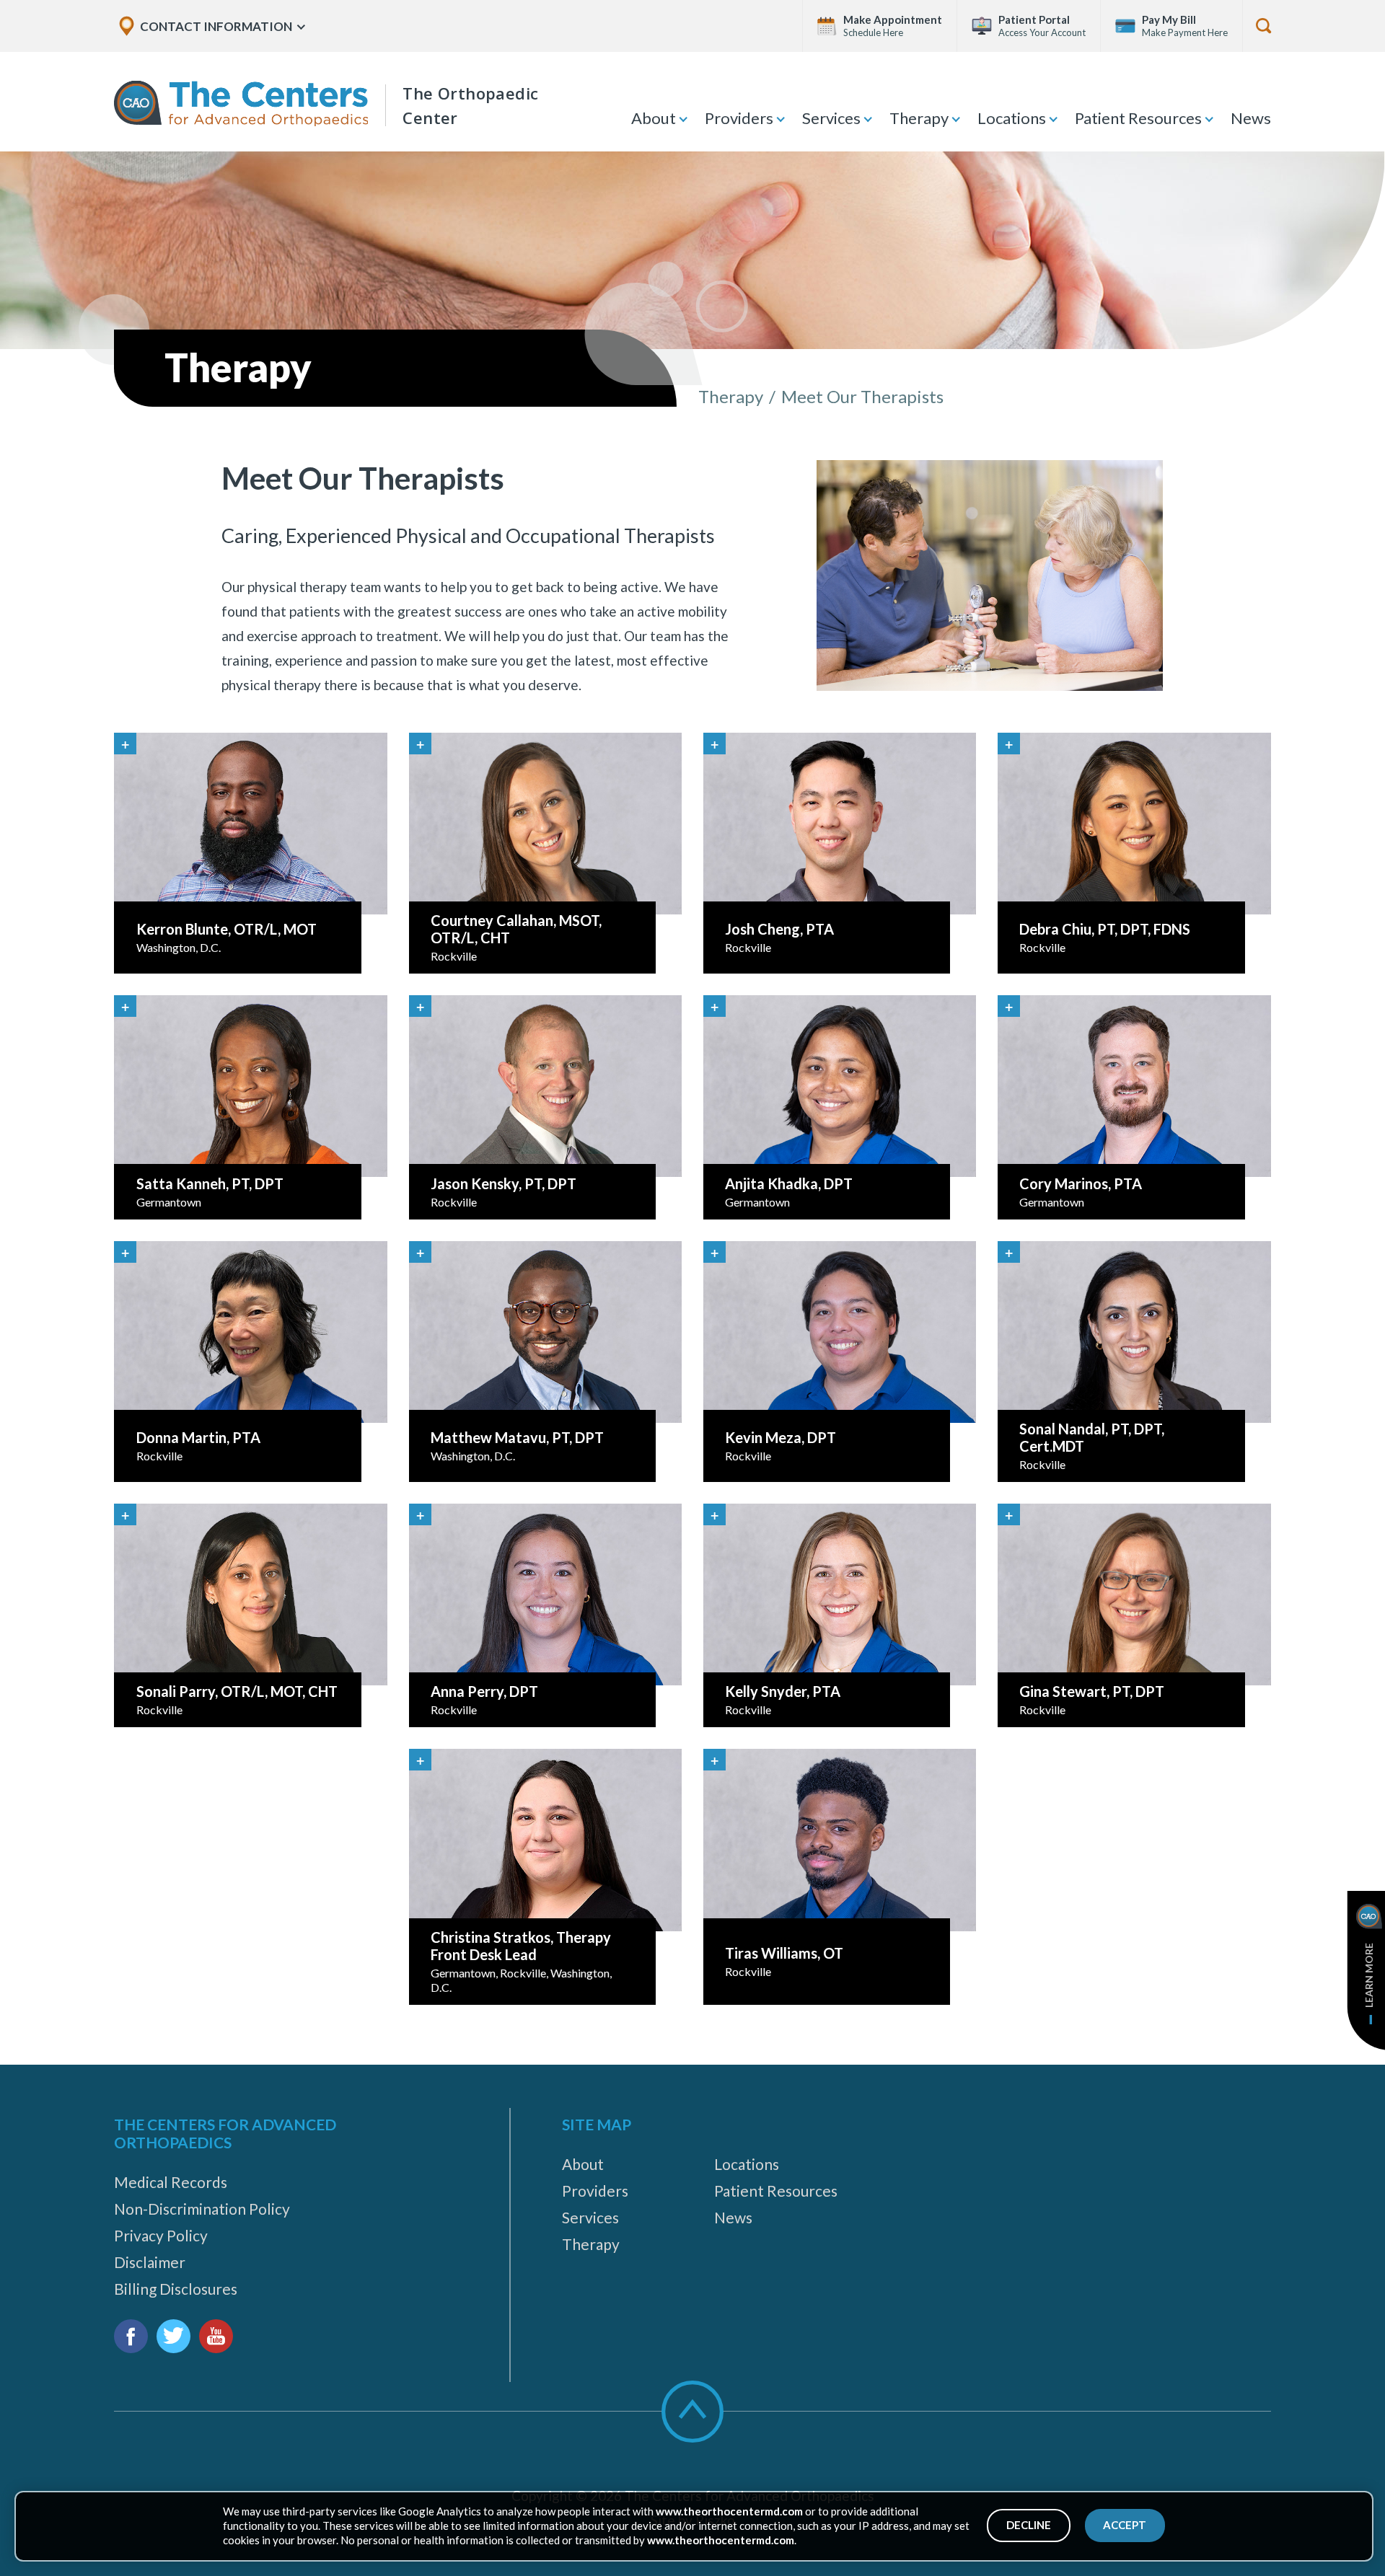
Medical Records (171, 2182)
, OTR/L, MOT (227, 929)
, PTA (779, 929)
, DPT (789, 1183)
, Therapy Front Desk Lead (521, 1946)
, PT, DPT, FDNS (1105, 929)
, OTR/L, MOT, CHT (237, 1691)
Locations (1012, 118)
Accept (1125, 2525)
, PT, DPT (210, 1183)
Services (831, 118)
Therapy (919, 118)
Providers (739, 118)
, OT (784, 1953)
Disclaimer (150, 2262)
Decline (1029, 2525)
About (654, 118)
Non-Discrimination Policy (202, 2209)
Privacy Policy (161, 2235)
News (1251, 118)
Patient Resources (1138, 118)
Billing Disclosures (176, 2289)
